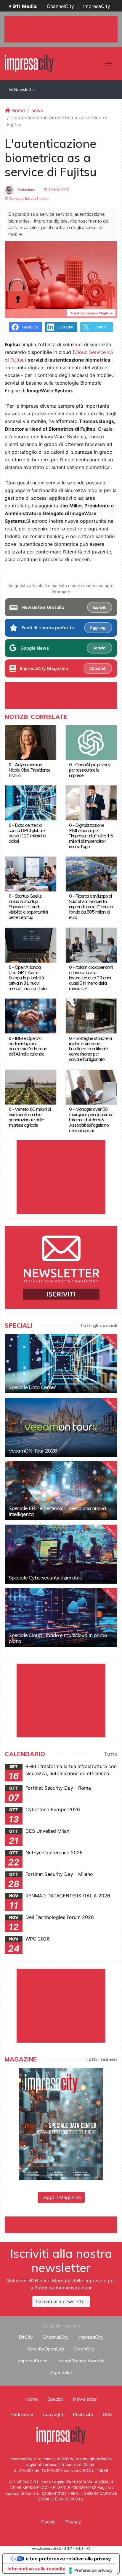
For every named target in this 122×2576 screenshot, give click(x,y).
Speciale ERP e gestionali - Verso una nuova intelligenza (57, 1511)
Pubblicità (83, 2414)
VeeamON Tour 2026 (33, 1451)
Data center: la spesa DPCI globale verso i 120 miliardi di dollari (27, 833)
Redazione (26, 190)
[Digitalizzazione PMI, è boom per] (91, 803)
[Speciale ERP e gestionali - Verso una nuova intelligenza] (61, 1491)
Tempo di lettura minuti (29, 199)
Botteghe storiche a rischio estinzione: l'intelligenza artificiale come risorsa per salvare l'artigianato (90, 1049)
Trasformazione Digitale (91, 313)
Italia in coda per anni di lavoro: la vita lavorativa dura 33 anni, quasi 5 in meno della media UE (91, 978)
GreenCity (84, 2349)
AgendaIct (61, 2372)
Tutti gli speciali (99, 1325)
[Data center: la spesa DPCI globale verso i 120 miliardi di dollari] (31, 803)
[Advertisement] (63, 2224)
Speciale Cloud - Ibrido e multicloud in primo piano (58, 1638)
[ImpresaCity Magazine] (61, 2123)
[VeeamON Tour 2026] (61, 1427)
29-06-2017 (58, 190)
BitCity (26, 2337)
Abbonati (98, 668)
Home (17, 110)
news (37, 110)
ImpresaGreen (33, 2361)
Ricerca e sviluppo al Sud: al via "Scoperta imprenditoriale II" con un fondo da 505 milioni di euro (91, 906)
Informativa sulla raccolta (36, 2569)
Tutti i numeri (101, 2059)
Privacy (73, 2522)
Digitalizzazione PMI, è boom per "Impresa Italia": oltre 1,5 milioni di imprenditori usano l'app (91, 836)
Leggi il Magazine (61, 2197)
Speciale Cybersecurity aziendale (45, 1578)
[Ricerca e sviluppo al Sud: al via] (91, 873)
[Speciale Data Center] (61, 1364)
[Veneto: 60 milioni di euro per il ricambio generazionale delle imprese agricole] (31, 1087)
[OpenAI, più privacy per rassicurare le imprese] (91, 742)
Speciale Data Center (32, 1387)
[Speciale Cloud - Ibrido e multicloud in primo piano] (61, 1618)
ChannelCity (60, 6)
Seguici (99, 648)
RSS (107, 2414)
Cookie (48, 2522)
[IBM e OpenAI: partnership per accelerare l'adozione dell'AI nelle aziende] (31, 1016)
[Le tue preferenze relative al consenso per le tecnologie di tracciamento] (91, 2570)
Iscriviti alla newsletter (61, 2301)
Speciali (55, 2399)
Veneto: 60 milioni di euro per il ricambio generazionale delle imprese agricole (30, 1117)
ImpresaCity (97, 6)
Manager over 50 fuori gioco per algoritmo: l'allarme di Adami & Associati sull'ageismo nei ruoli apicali (91, 1120)
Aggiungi (98, 628)
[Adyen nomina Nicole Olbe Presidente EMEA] (31, 742)
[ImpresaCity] (29, 63)
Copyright (53, 2414)
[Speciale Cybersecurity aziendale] (61, 1554)
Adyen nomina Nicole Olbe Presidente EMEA (29, 770)
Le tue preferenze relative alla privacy (67, 2559)
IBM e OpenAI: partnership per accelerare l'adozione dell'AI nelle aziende (28, 1046)
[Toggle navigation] (109, 63)
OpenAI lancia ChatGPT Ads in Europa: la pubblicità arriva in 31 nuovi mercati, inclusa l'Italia (28, 978)
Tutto (111, 1754)
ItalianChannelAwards (81, 2361)
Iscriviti (99, 607)
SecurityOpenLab (46, 2349)
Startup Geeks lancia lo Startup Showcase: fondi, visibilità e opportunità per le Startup (28, 906)
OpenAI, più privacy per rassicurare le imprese (90, 770)
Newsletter (24, 89)
